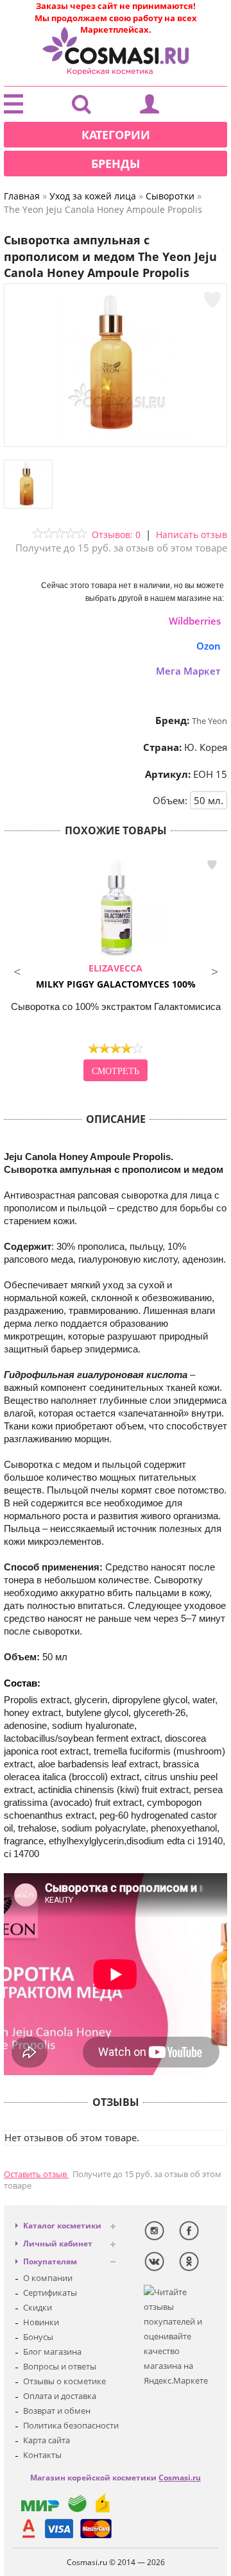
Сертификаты (50, 2293)
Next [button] (214, 970)
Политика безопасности (71, 2425)
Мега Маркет (188, 671)
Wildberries (195, 621)
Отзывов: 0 (116, 535)
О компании (48, 2278)
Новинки (41, 2322)
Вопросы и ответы (60, 2366)
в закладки (212, 865)
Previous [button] (17, 970)
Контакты (42, 2455)
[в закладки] (212, 300)
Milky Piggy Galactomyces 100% (116, 976)
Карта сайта (47, 2440)
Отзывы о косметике (64, 2381)
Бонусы (38, 2337)
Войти (150, 107)
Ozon (209, 646)
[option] (116, 970)
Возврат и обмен (57, 2411)
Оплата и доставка (60, 2396)
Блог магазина (52, 2352)
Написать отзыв (192, 535)
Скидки (38, 2307)
